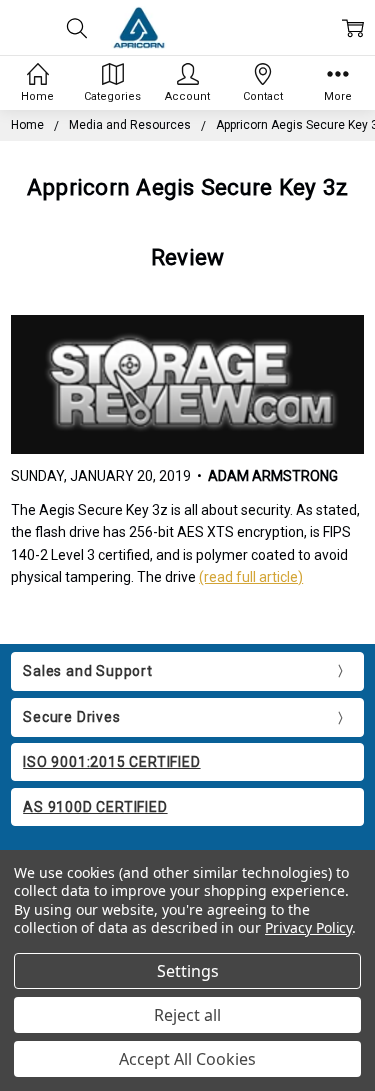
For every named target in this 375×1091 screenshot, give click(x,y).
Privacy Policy (308, 927)
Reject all (187, 1015)
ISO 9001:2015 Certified (111, 762)
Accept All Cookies (187, 1059)
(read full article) (251, 577)
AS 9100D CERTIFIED (95, 807)
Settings (188, 971)
